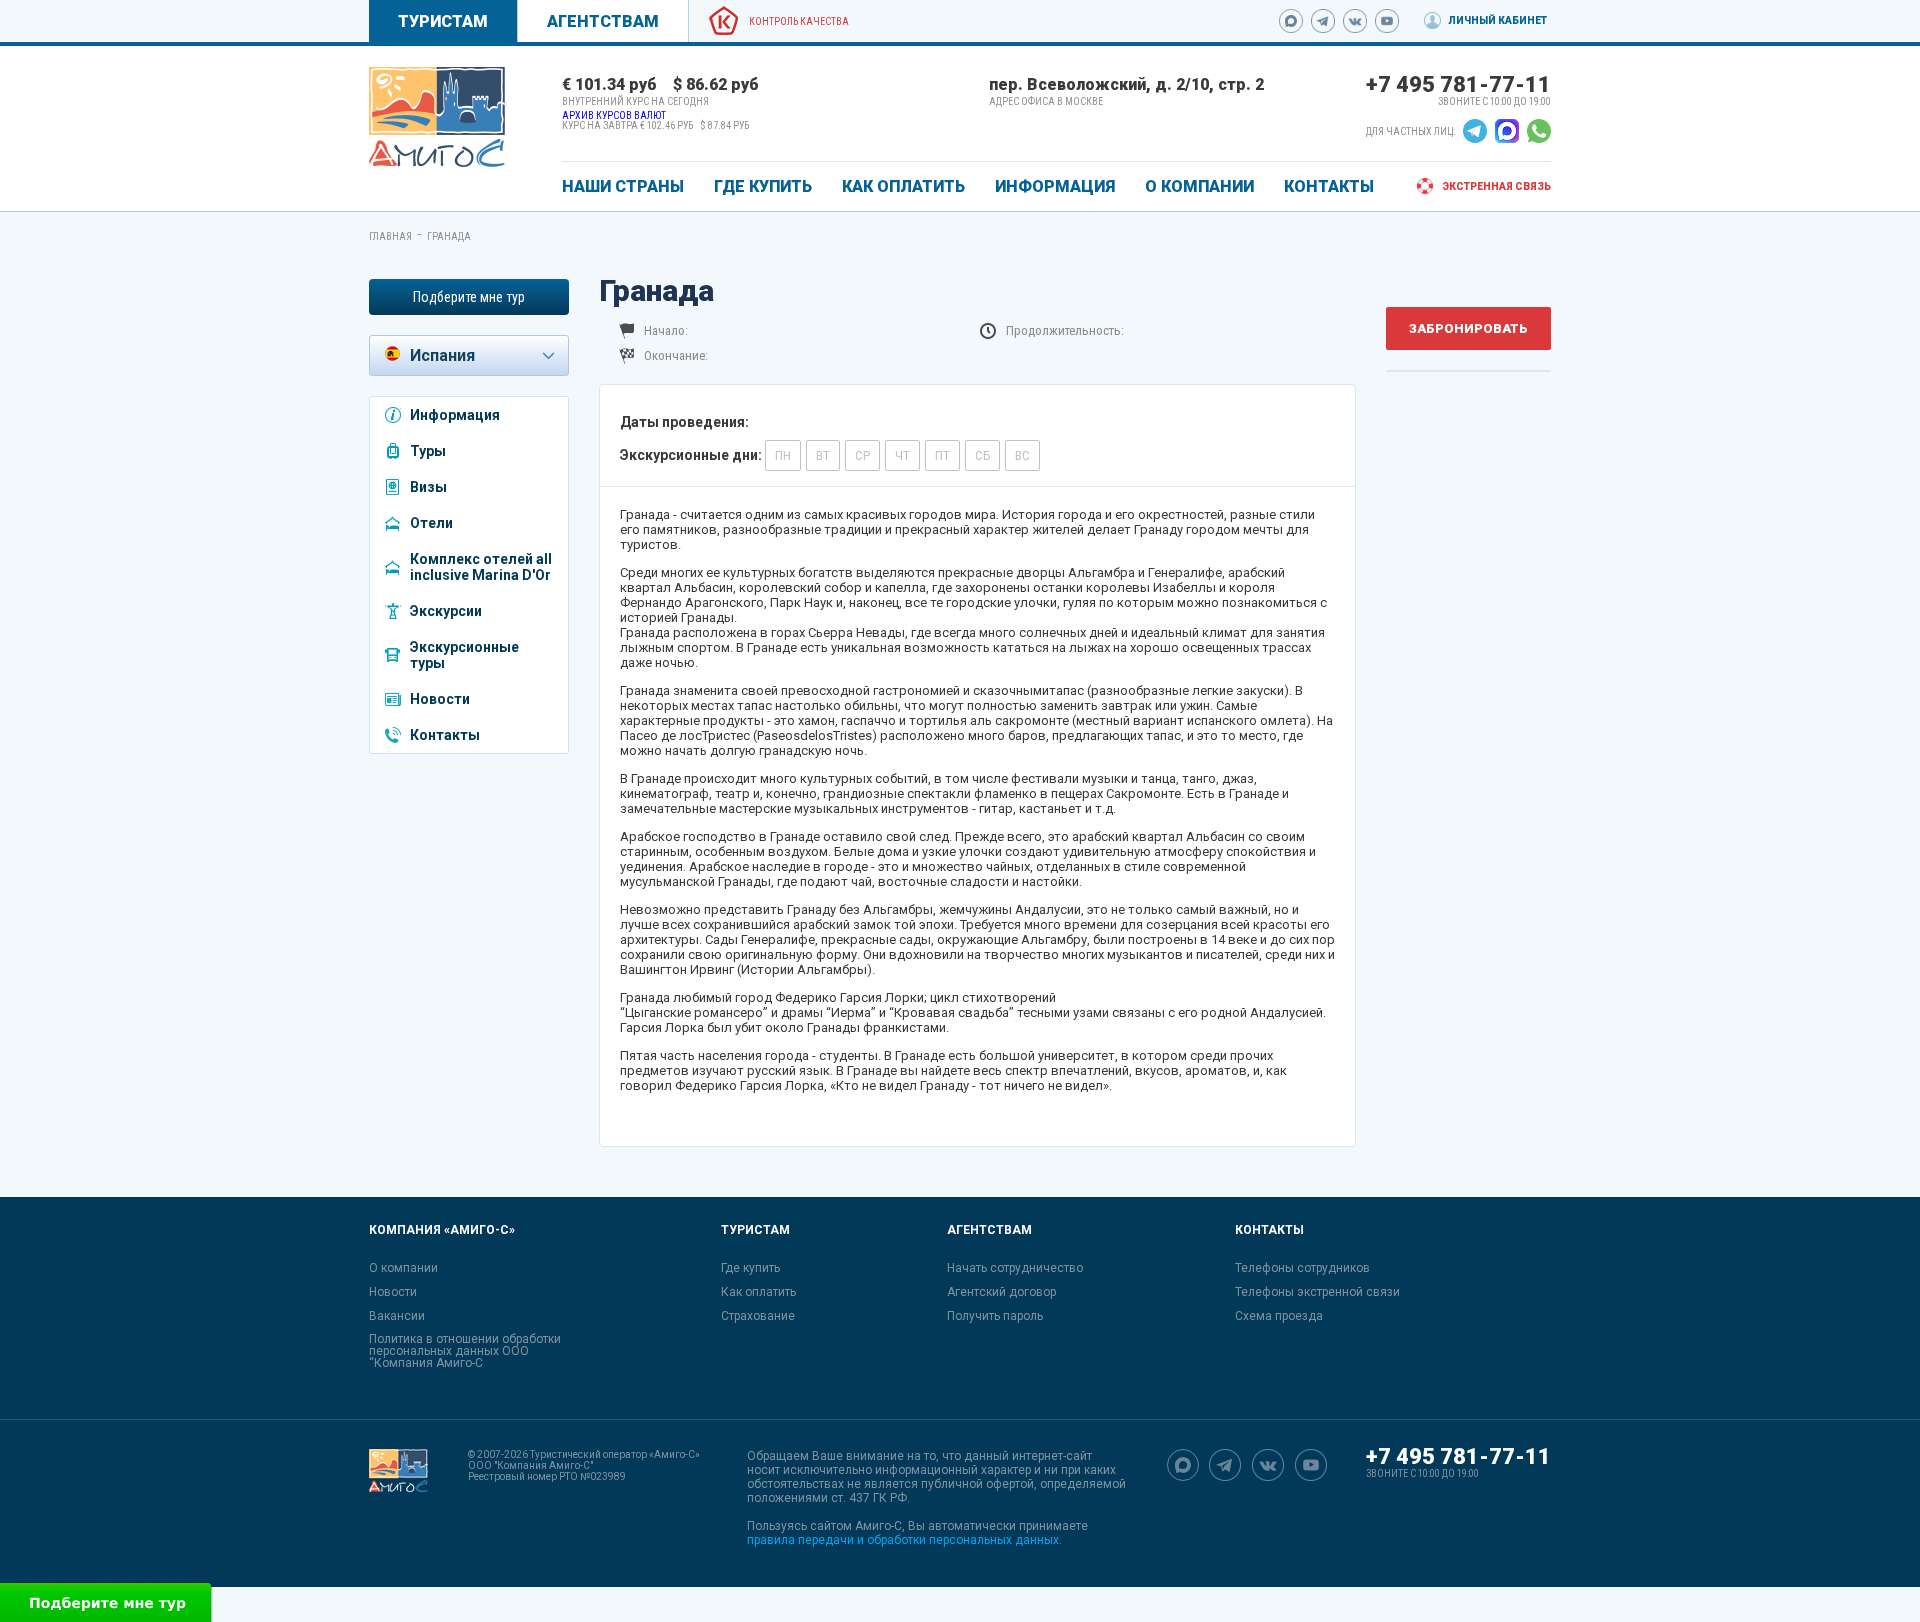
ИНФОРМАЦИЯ (1055, 186)
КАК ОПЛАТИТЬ (903, 186)
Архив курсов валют (614, 115)
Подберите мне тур (469, 297)
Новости (440, 699)
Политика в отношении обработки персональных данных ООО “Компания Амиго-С (465, 1351)
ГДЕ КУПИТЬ (763, 186)
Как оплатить (758, 1292)
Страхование (758, 1316)
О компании (403, 1268)
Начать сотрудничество (1015, 1268)
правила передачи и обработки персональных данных (903, 1540)
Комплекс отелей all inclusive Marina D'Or (481, 567)
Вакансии (397, 1316)
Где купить (750, 1268)
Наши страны (623, 186)
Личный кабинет (1497, 20)
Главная (390, 236)
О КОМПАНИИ (1199, 186)
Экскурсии (446, 611)
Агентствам (603, 21)
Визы (428, 487)
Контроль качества (799, 21)
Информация (455, 415)
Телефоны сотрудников (1302, 1268)
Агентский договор (1001, 1292)
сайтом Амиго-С (856, 1526)
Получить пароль (995, 1316)
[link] (437, 117)
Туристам (443, 21)
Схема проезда (1279, 1316)
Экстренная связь (1496, 186)
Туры (428, 451)
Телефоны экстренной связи (1317, 1292)
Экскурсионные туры (464, 655)
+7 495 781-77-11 (1458, 84)
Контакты (445, 735)
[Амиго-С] (398, 1498)
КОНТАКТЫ (1329, 186)
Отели (431, 523)
